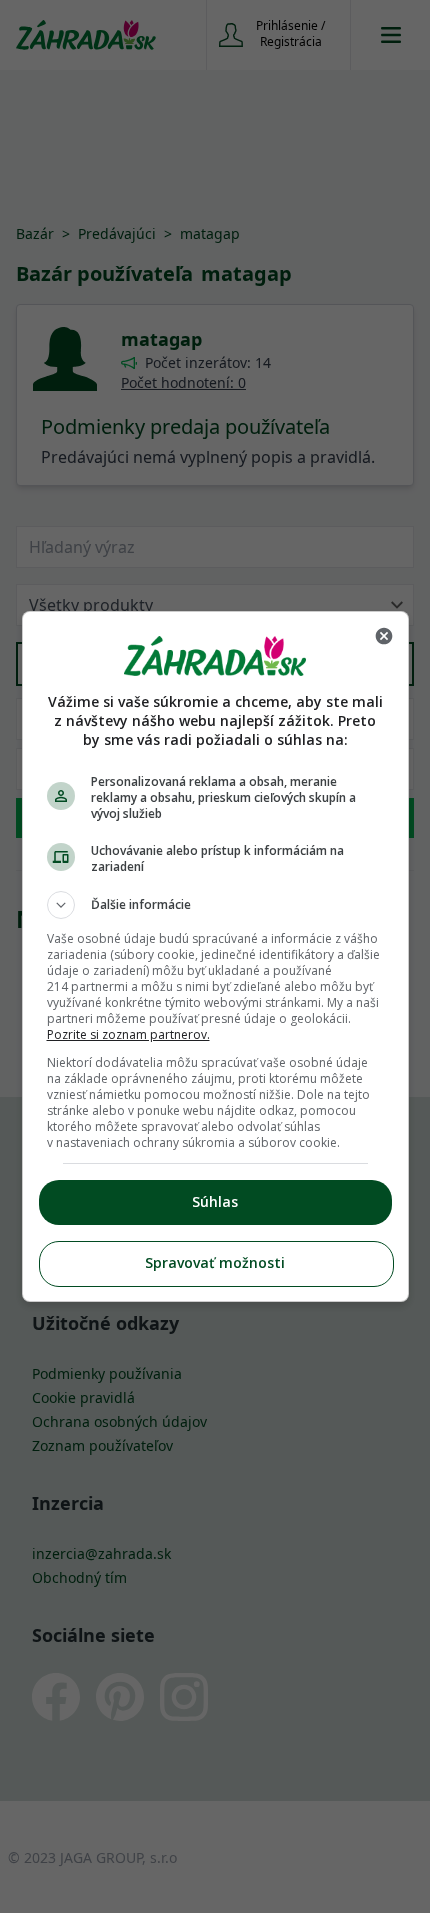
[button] (215, 905)
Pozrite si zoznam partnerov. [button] (128, 1034)
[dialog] (215, 956)
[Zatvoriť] (384, 636)
